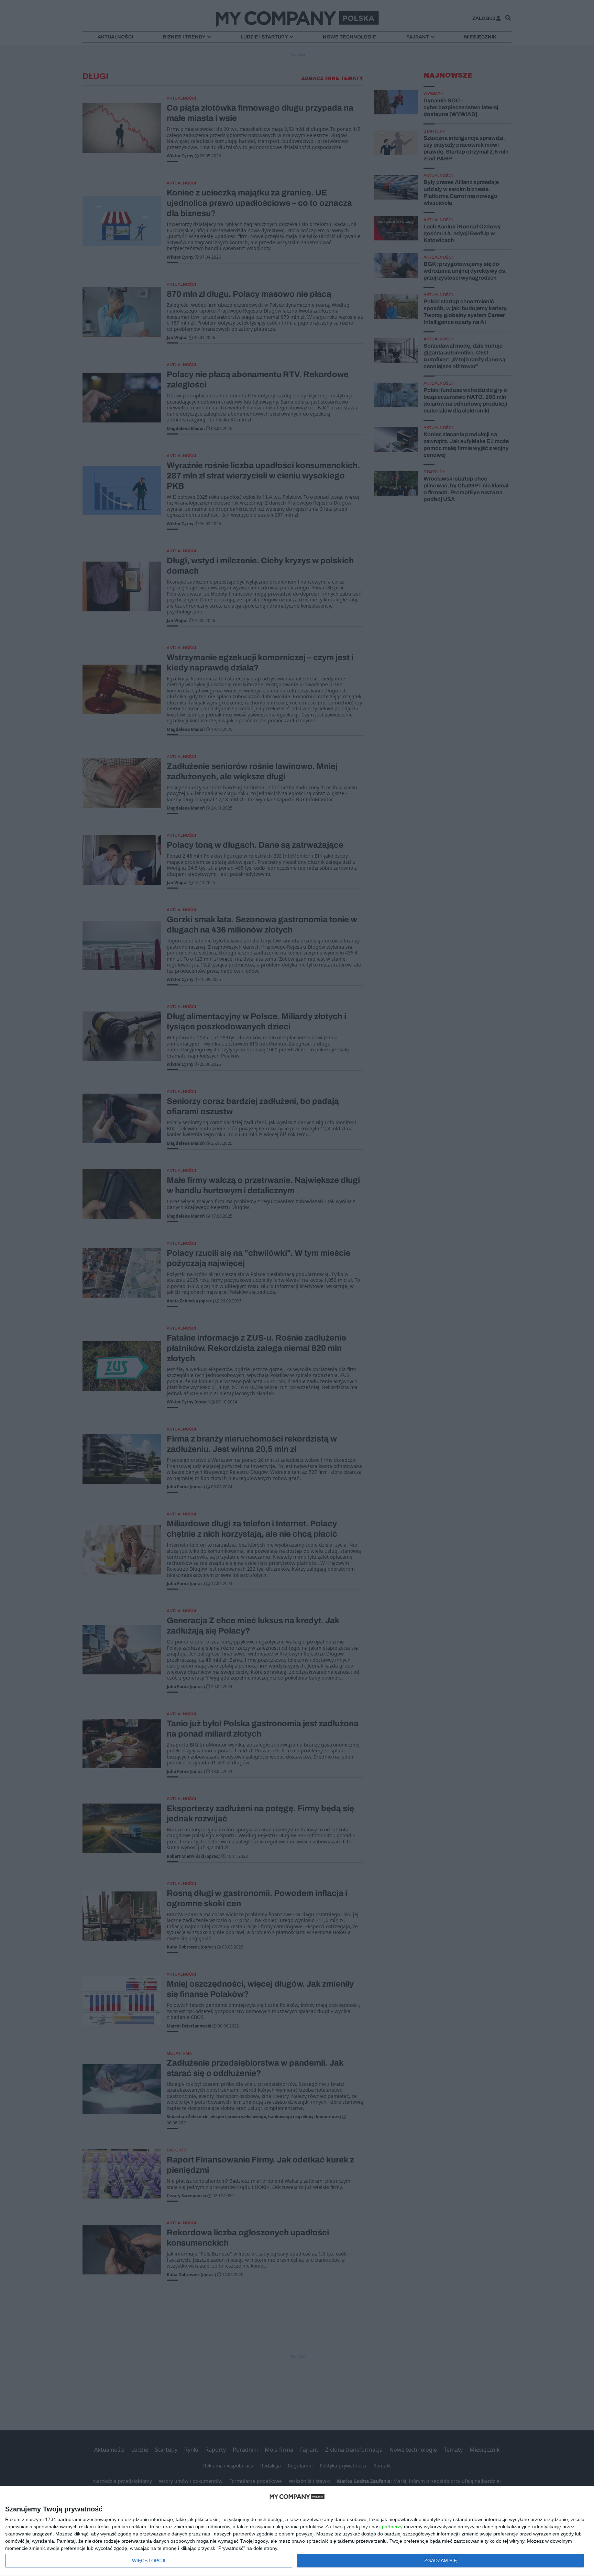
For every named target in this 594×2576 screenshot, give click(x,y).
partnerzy (392, 2527)
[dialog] (297, 2531)
